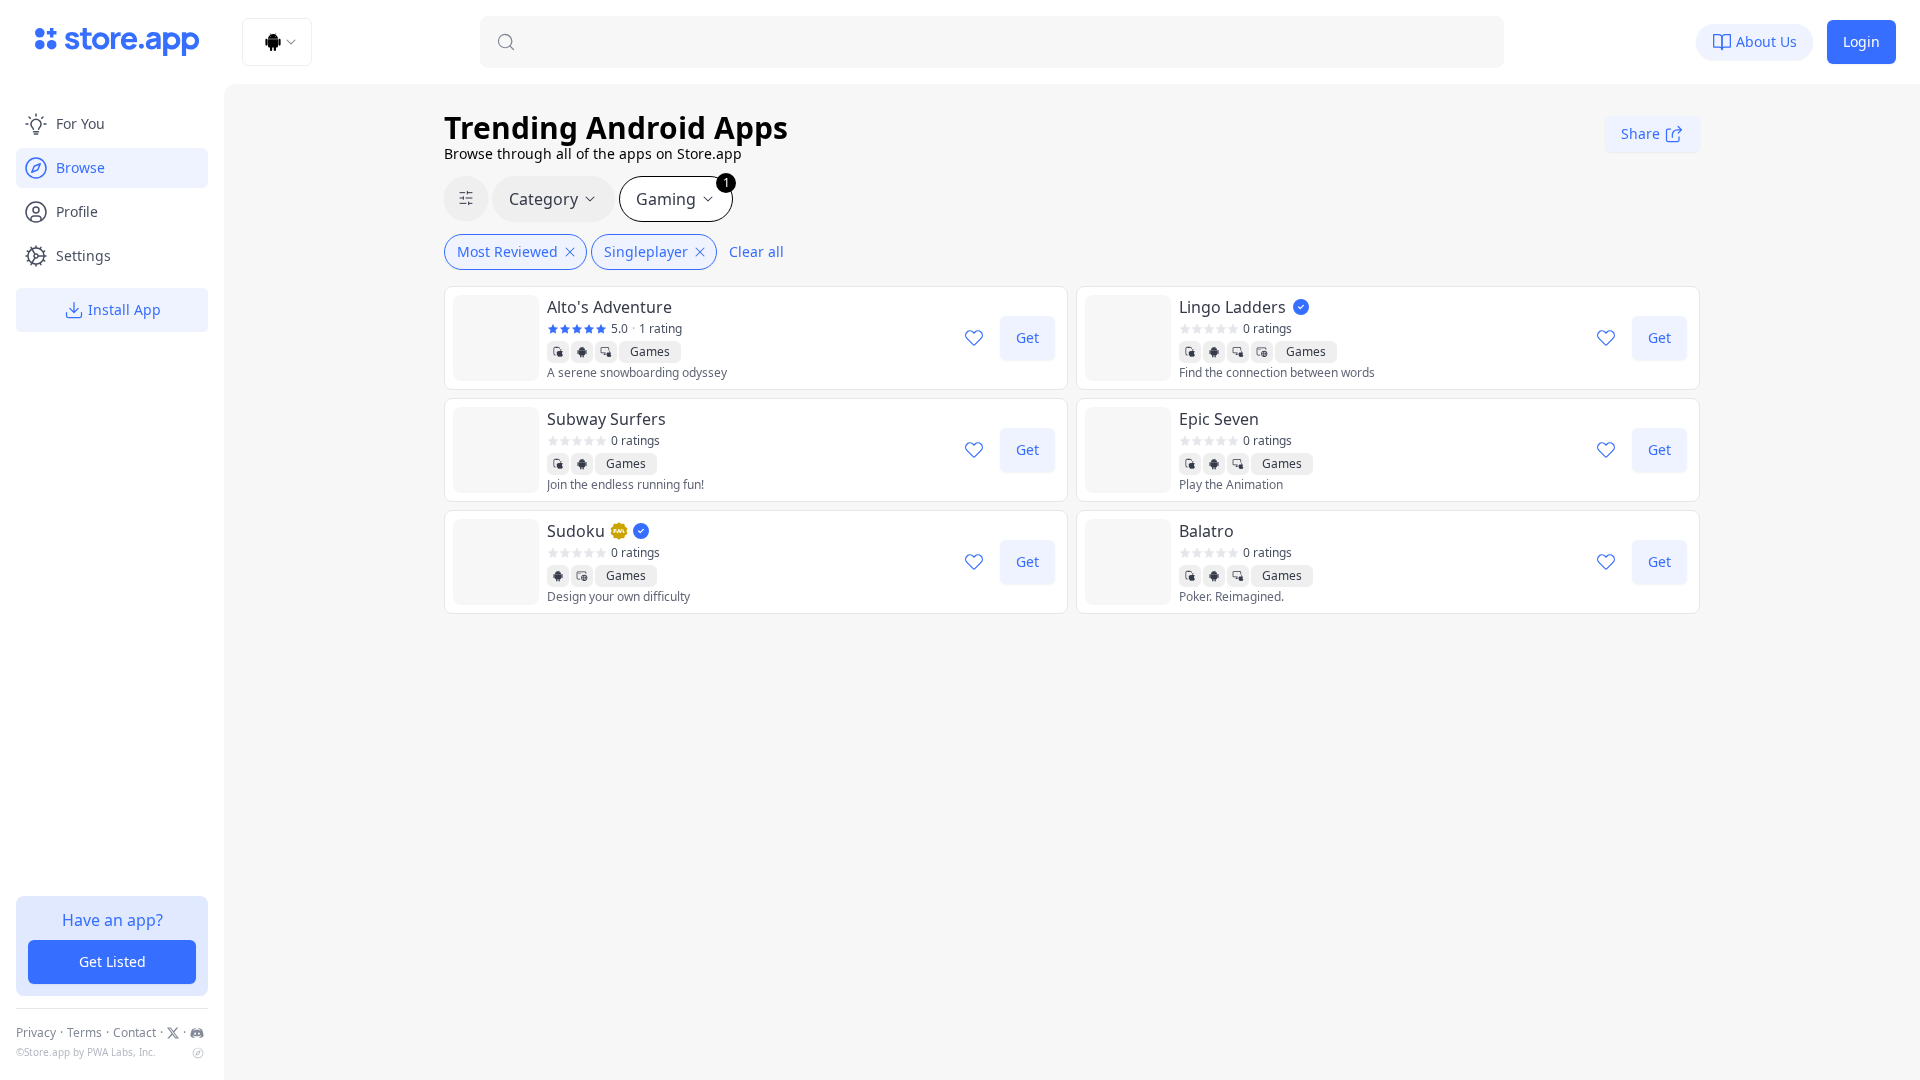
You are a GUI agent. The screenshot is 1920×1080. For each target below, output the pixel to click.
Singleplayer (646, 251)
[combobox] (277, 42)
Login (1861, 41)
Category (543, 199)
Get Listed (112, 961)
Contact (134, 1033)
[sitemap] (198, 1053)
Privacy (36, 1033)
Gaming (683, 193)
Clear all (756, 251)
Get (1027, 337)
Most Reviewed (507, 251)
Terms (84, 1033)
